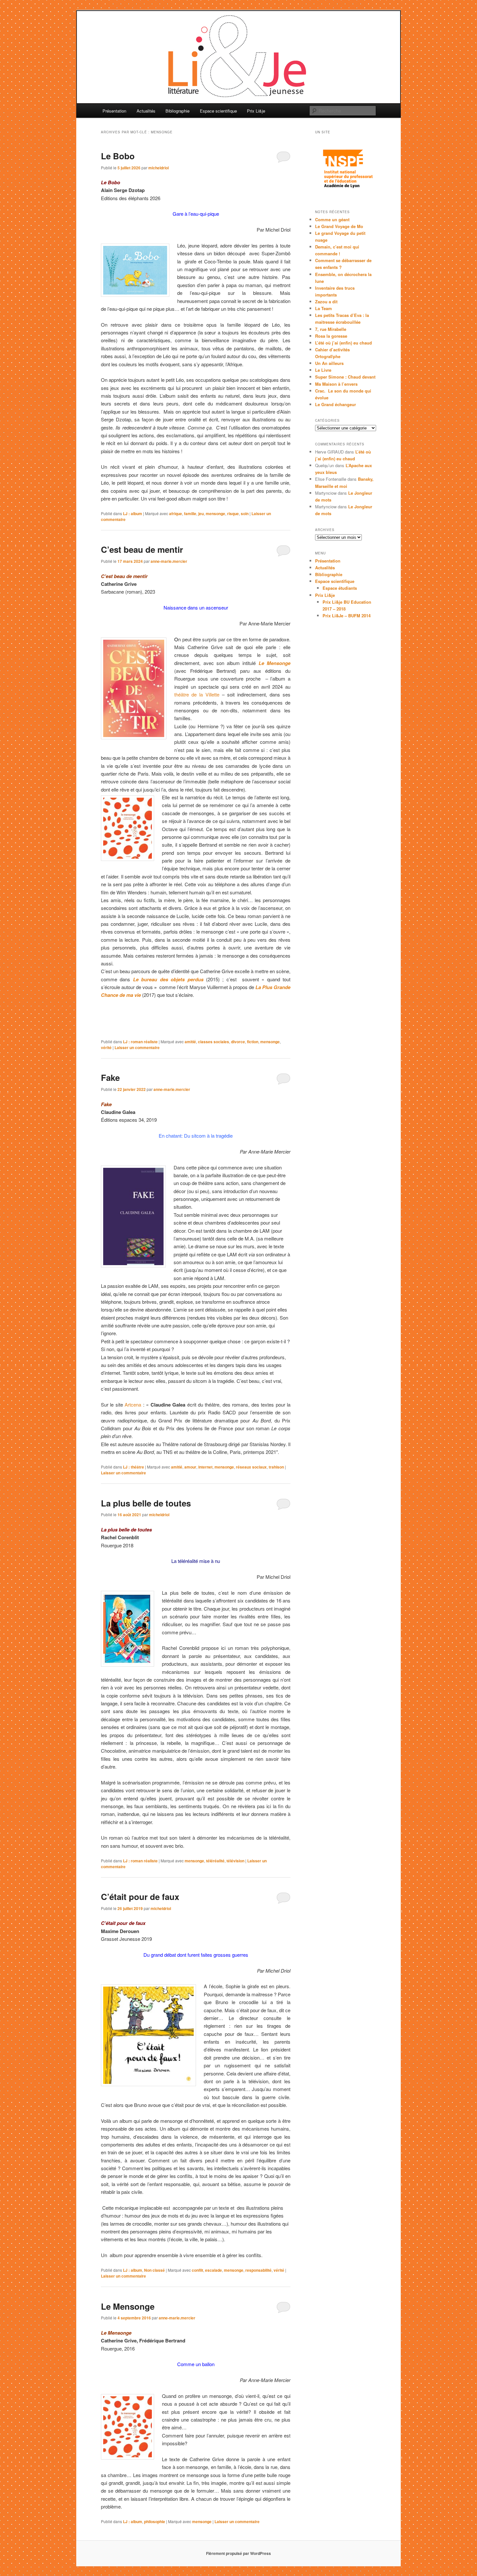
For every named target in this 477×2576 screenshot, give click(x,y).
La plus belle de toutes (146, 1503)
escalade (214, 2270)
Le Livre (323, 370)
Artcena (132, 1404)
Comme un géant (332, 219)
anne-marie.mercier (169, 561)
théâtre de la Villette (197, 694)
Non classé (154, 2270)
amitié (190, 1042)
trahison (276, 1467)
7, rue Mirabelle (331, 329)
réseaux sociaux (251, 1467)
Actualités (146, 111)
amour (190, 1467)
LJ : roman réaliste (140, 1042)
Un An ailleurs (329, 363)
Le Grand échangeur (336, 404)
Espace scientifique (218, 111)
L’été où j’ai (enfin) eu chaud (343, 343)
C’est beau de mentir (142, 549)
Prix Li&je (256, 111)
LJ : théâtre (134, 1467)
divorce (238, 1042)
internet (205, 1467)
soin (245, 514)
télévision (235, 1861)
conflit (197, 2270)
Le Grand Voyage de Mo (339, 226)
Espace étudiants (340, 588)
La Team (324, 308)
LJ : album (133, 514)
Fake (110, 1077)
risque (233, 514)
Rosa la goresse (331, 336)
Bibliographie (177, 111)
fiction (253, 1042)
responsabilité (258, 2270)
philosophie (155, 2522)
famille (190, 514)
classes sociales (214, 1042)
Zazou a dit (326, 302)
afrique (176, 514)
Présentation (114, 111)
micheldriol (159, 168)
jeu (201, 514)
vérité (106, 1047)
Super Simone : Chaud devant (345, 377)
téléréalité (215, 1861)
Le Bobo (118, 156)
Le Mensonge (128, 2306)
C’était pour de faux (140, 1897)
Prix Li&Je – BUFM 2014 (347, 616)
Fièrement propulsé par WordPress (238, 2553)
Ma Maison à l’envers (336, 384)
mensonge (215, 514)
